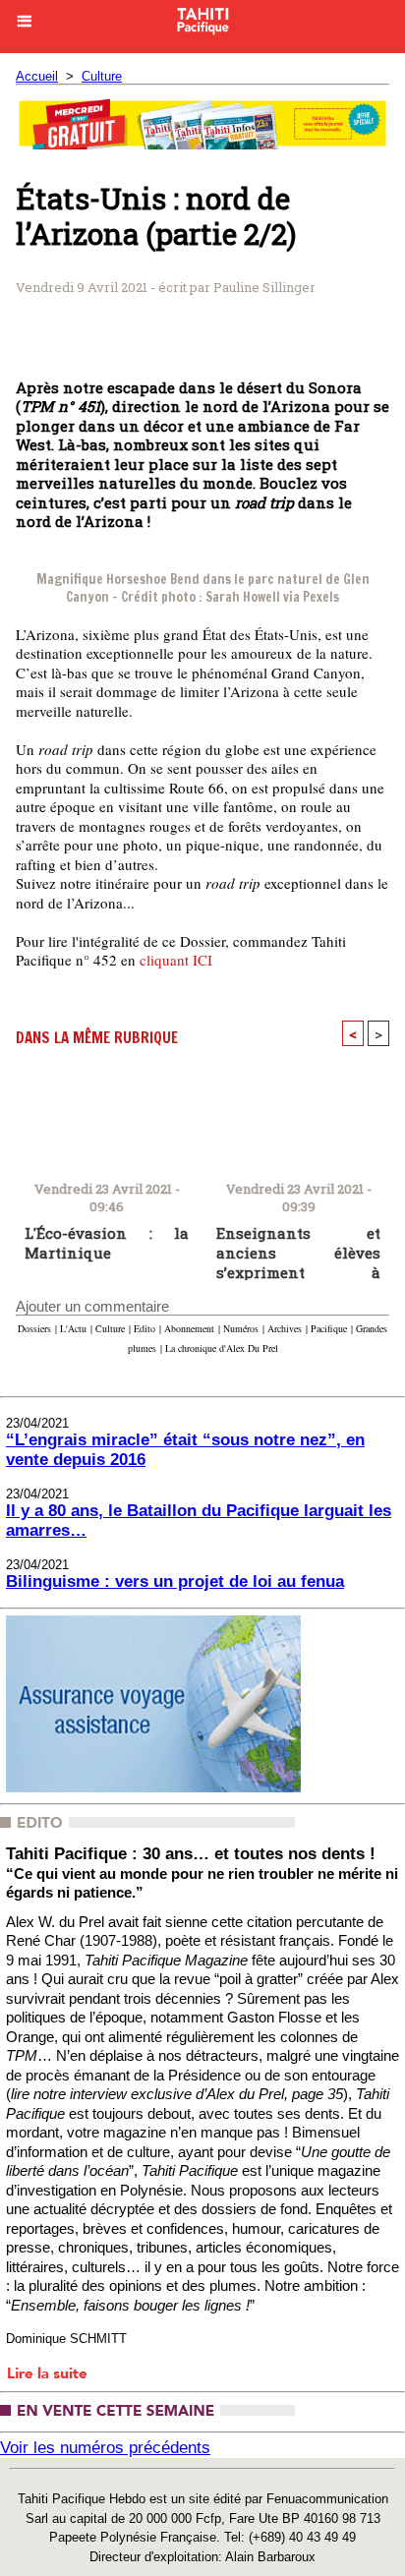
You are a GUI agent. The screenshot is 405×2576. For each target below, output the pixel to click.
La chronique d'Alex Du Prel (222, 1348)
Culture (102, 76)
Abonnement (189, 1328)
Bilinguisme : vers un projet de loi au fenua (175, 1581)
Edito (145, 1328)
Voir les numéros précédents (105, 2448)
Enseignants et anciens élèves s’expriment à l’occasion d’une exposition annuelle (298, 1248)
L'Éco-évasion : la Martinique (107, 1243)
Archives (285, 1328)
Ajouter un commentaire (92, 1306)
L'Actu (73, 1328)
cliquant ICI (176, 960)
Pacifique (329, 1328)
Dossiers (34, 1328)
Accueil (37, 76)
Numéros (241, 1328)
